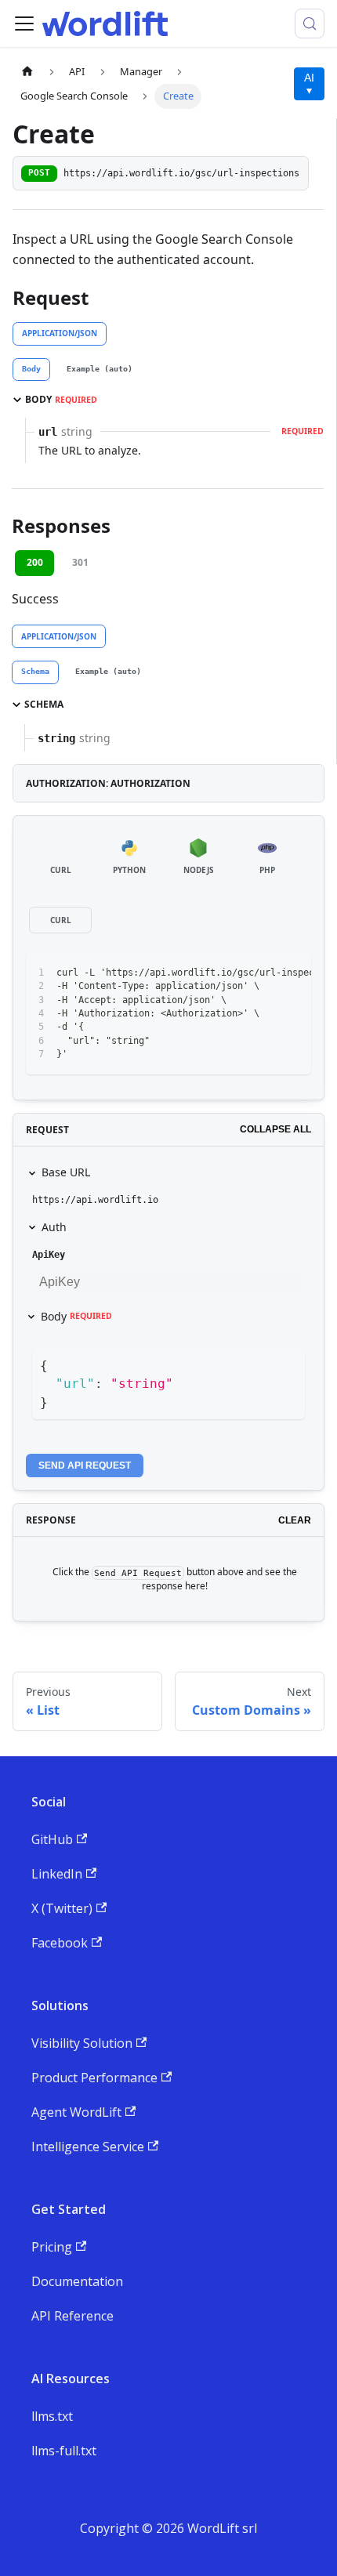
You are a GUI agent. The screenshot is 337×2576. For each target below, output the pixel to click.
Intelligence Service (88, 2147)
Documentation (77, 2281)
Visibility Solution (82, 2043)
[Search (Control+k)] (310, 24)
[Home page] (27, 72)
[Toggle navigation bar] (24, 24)
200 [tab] (35, 562)
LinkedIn (57, 1874)
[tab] (31, 370)
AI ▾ (309, 84)
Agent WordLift (76, 2112)
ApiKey (49, 1255)
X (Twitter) (62, 1908)
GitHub (52, 1839)
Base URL (66, 1172)
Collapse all (275, 1129)
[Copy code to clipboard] (292, 973)
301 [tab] (80, 562)
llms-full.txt (64, 2451)
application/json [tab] (60, 333)
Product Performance (94, 2078)
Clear (295, 1520)
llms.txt (52, 2416)
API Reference (72, 2316)
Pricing (52, 2247)
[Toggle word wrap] (263, 973)
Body (76, 1316)
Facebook (60, 1943)
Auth (54, 1227)
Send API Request (85, 1466)
